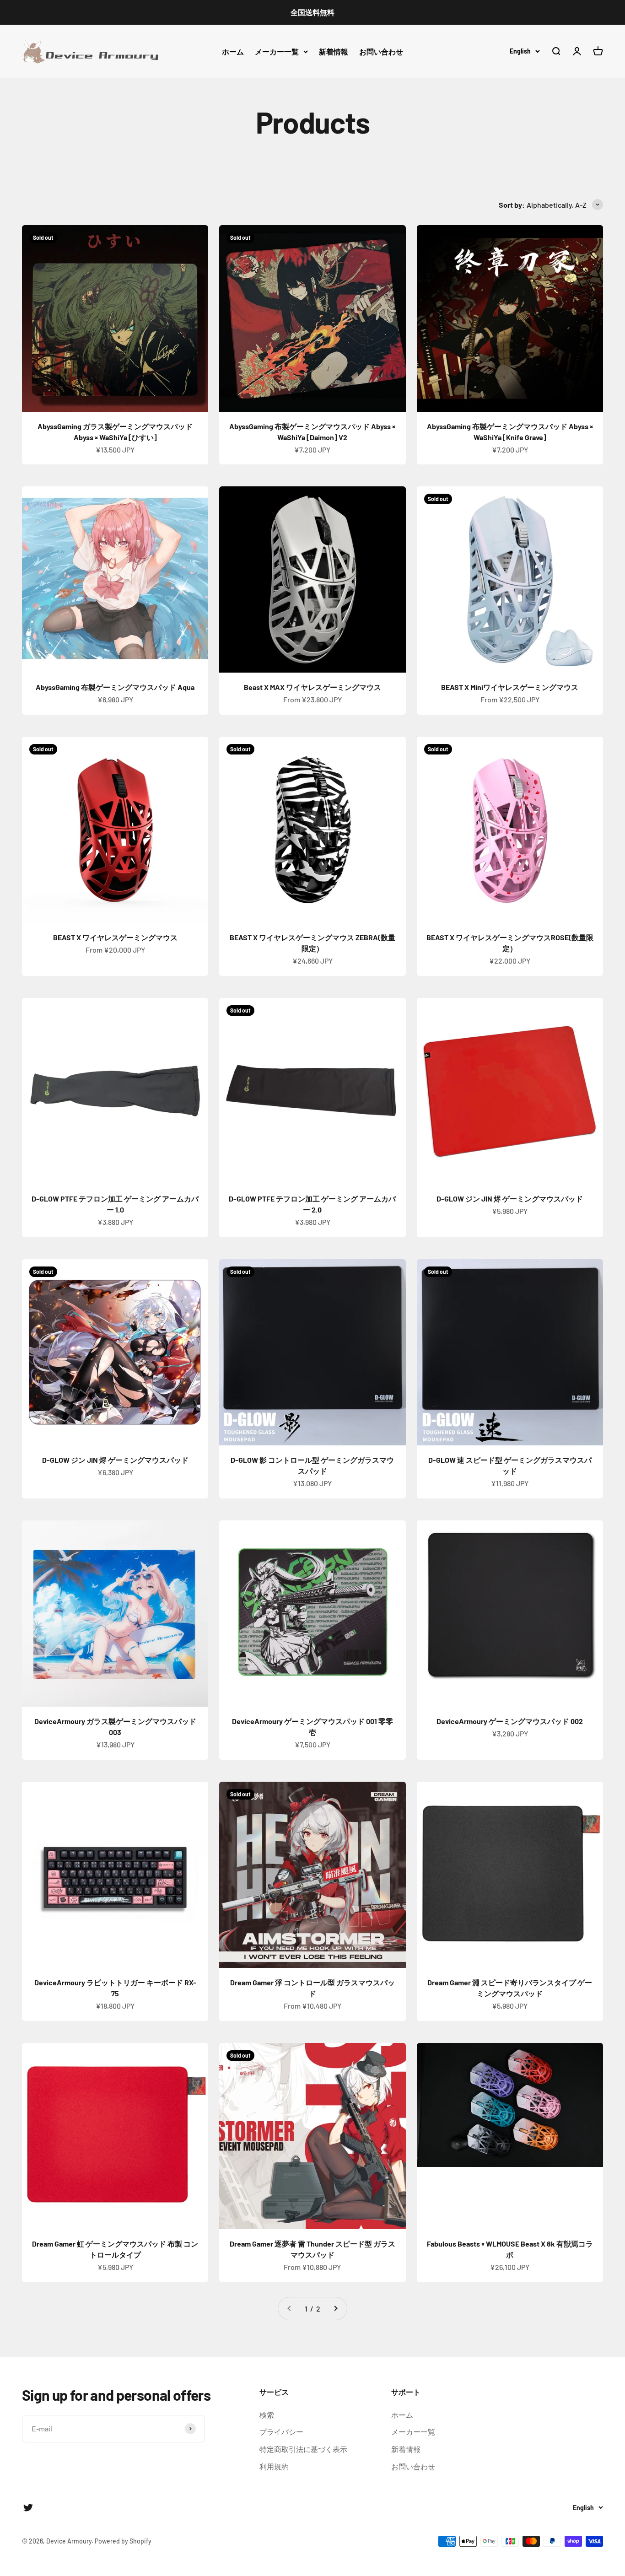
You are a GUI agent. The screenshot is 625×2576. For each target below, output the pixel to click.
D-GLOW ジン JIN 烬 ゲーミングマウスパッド (510, 1199)
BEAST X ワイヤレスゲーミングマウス (115, 937)
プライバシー (281, 2432)
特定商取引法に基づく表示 (303, 2449)
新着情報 (334, 51)
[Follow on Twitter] (28, 2508)
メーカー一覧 (277, 51)
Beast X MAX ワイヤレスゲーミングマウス (312, 687)
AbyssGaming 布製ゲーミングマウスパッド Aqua (115, 687)
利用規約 (274, 2466)
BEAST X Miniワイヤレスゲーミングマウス (510, 687)
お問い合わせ (381, 51)
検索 (267, 2415)
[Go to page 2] (335, 2309)
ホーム (233, 51)
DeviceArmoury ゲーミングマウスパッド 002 (510, 1721)
